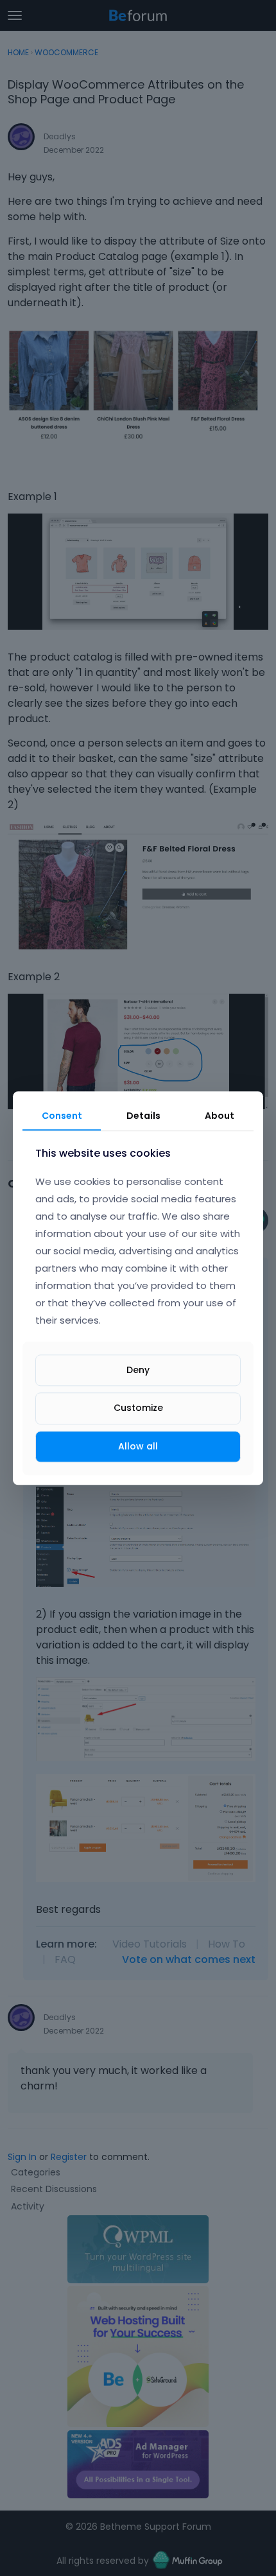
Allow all (138, 1446)
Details (143, 1116)
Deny (138, 1370)
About (220, 1116)
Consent (62, 1116)
